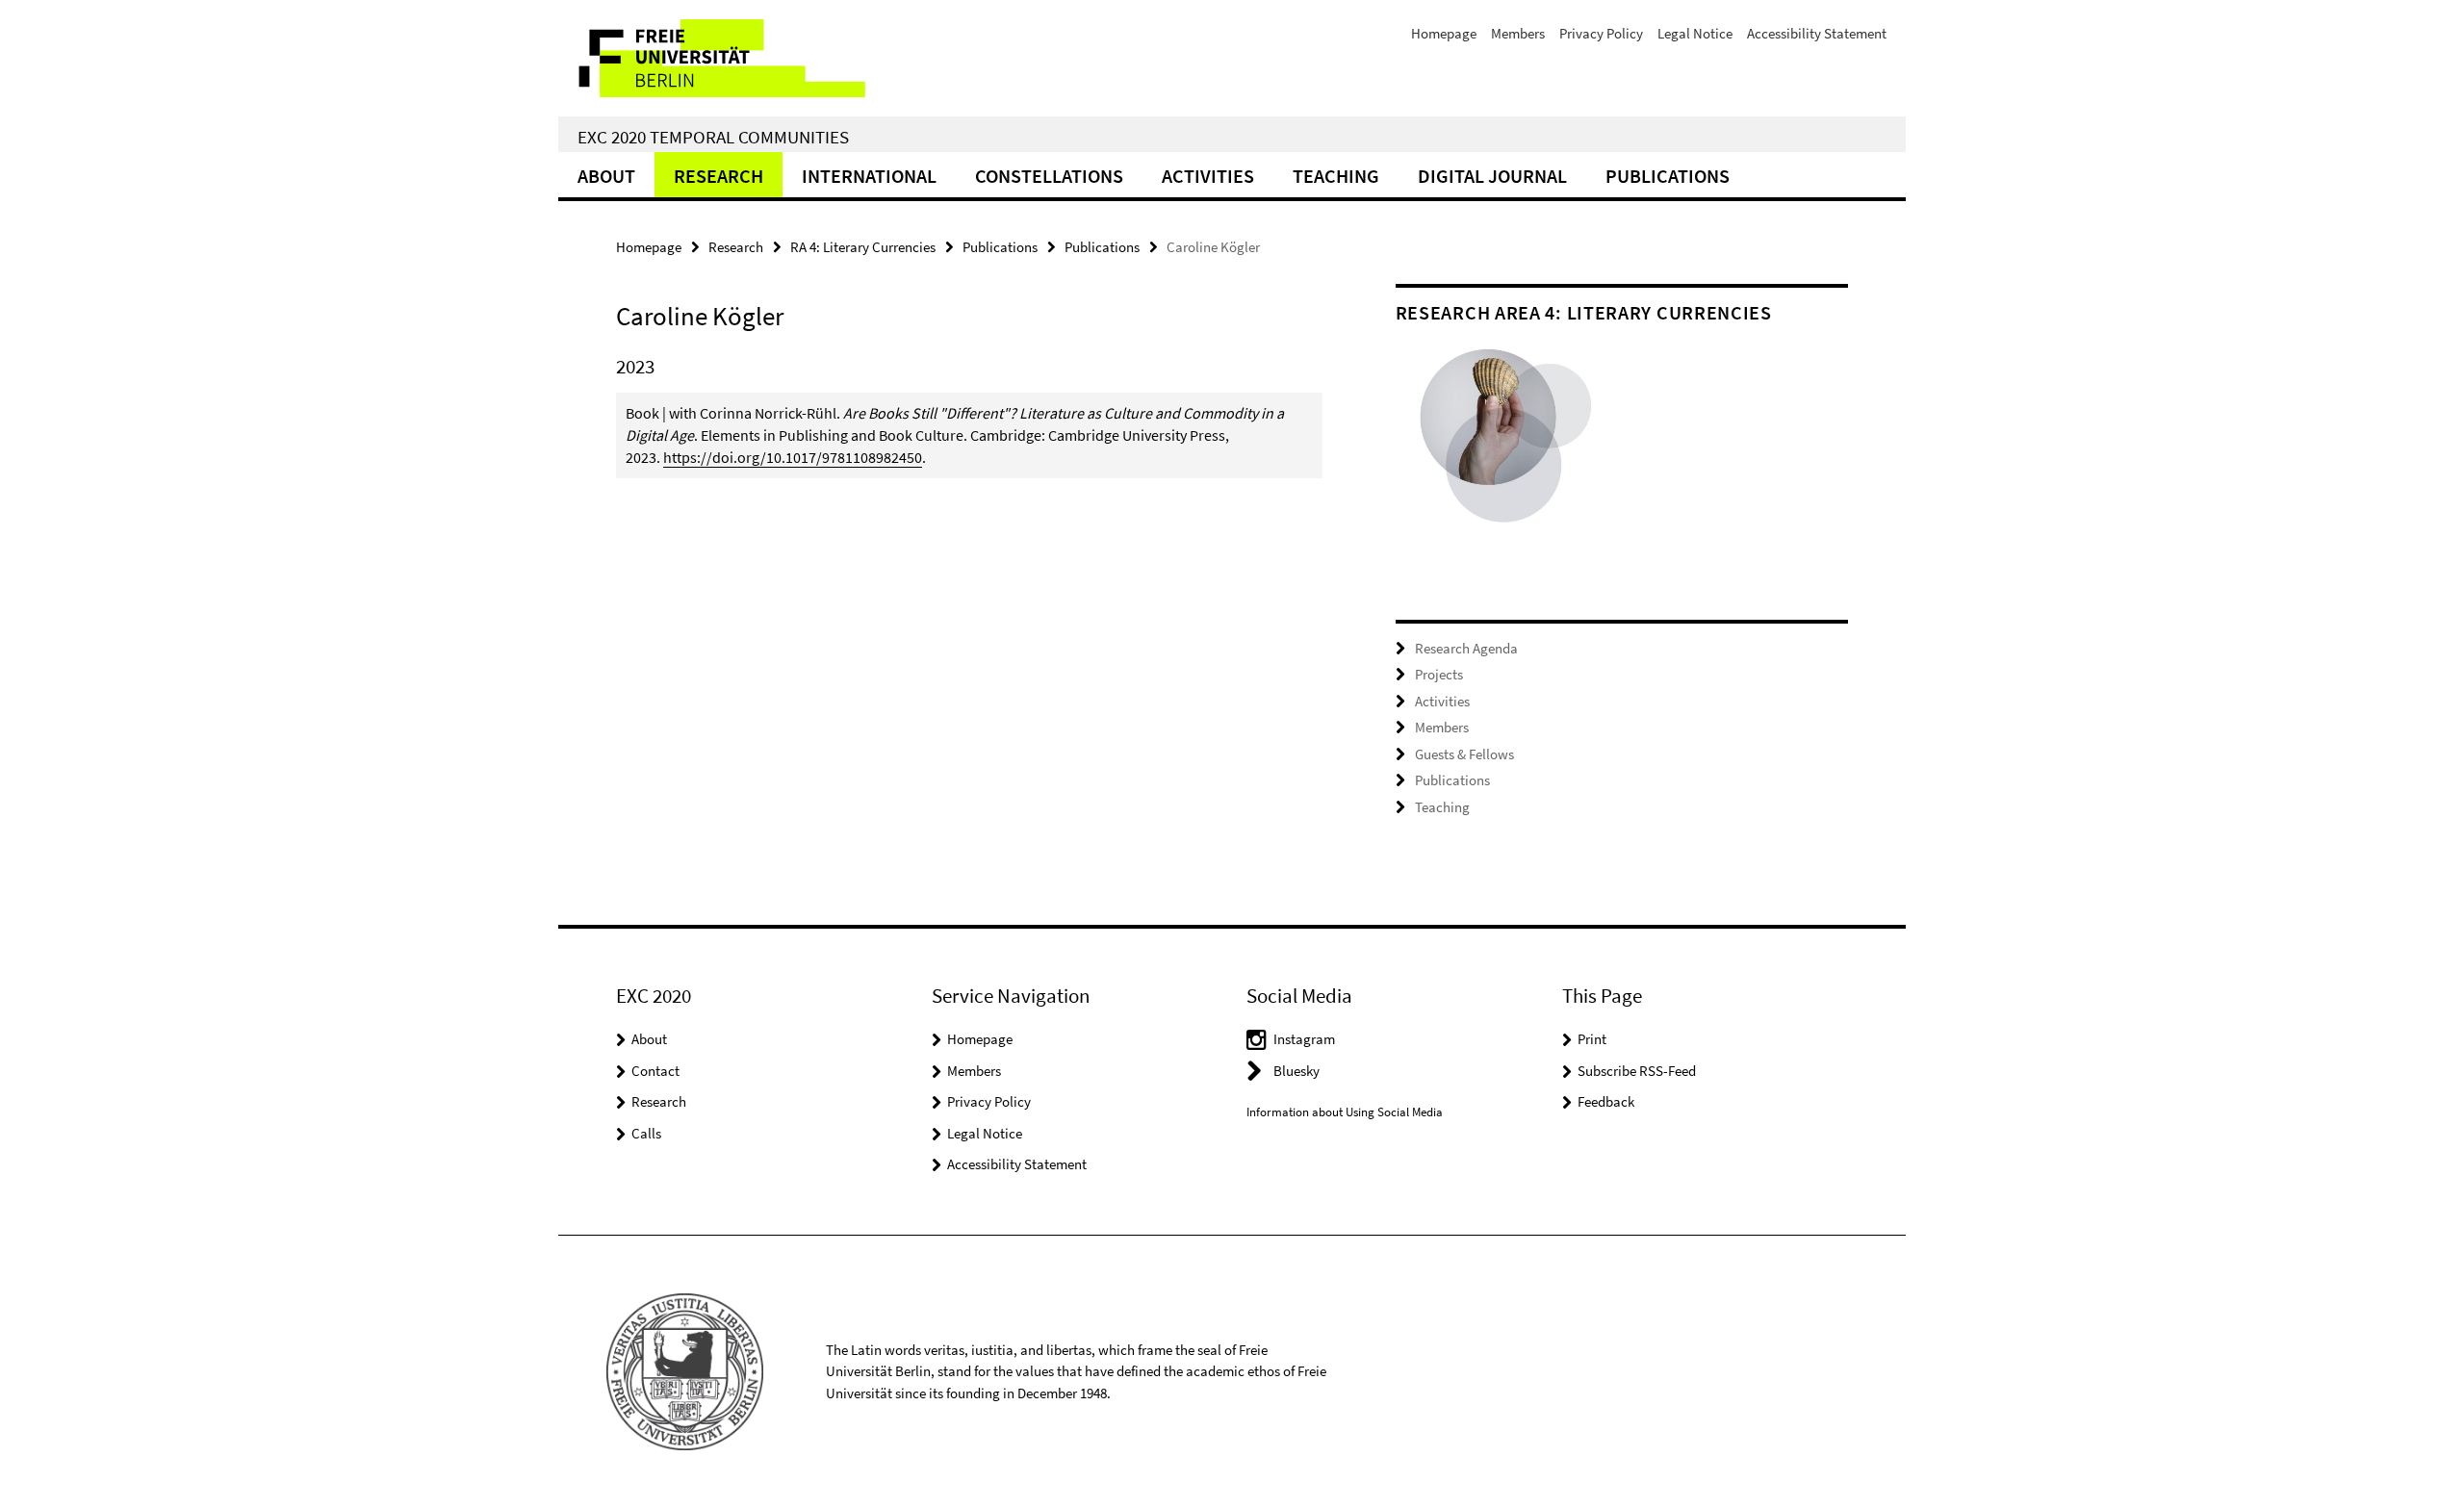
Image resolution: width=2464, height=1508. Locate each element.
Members (1518, 33)
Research (719, 176)
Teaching (1336, 176)
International (869, 176)
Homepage (1444, 33)
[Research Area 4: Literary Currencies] (1509, 447)
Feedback (1606, 1101)
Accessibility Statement (1817, 33)
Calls (646, 1133)
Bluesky (1296, 1071)
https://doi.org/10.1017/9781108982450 (793, 457)
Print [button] (1592, 1039)
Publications (1668, 176)
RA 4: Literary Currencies (863, 247)
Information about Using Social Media (1345, 1112)
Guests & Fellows (1464, 754)
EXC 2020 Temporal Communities (713, 137)
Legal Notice (1695, 33)
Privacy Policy (1601, 33)
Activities (1208, 176)
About (606, 176)
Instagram (1304, 1039)
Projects (1439, 674)
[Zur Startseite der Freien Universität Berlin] (719, 58)
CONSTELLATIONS (1049, 176)
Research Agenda (1466, 648)
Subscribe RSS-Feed (1637, 1071)
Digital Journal (1492, 176)
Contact (655, 1071)
